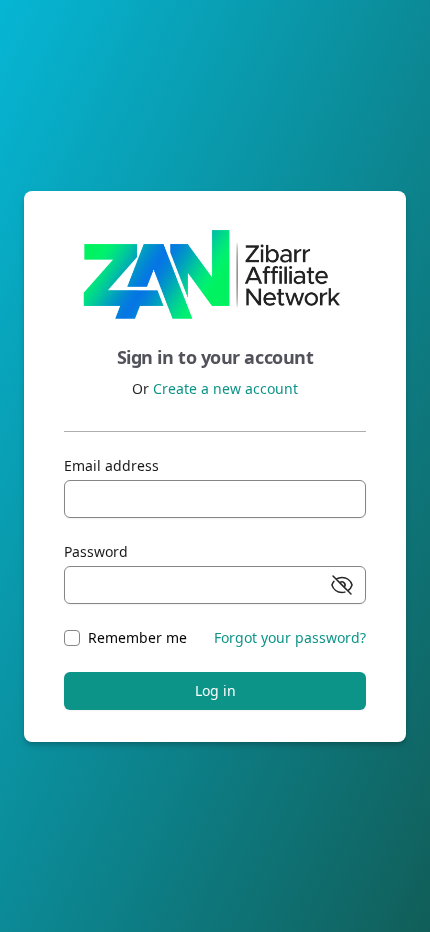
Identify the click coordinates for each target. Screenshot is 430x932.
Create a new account (225, 388)
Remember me (137, 637)
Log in (215, 690)
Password (96, 551)
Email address (111, 465)
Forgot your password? (290, 637)
